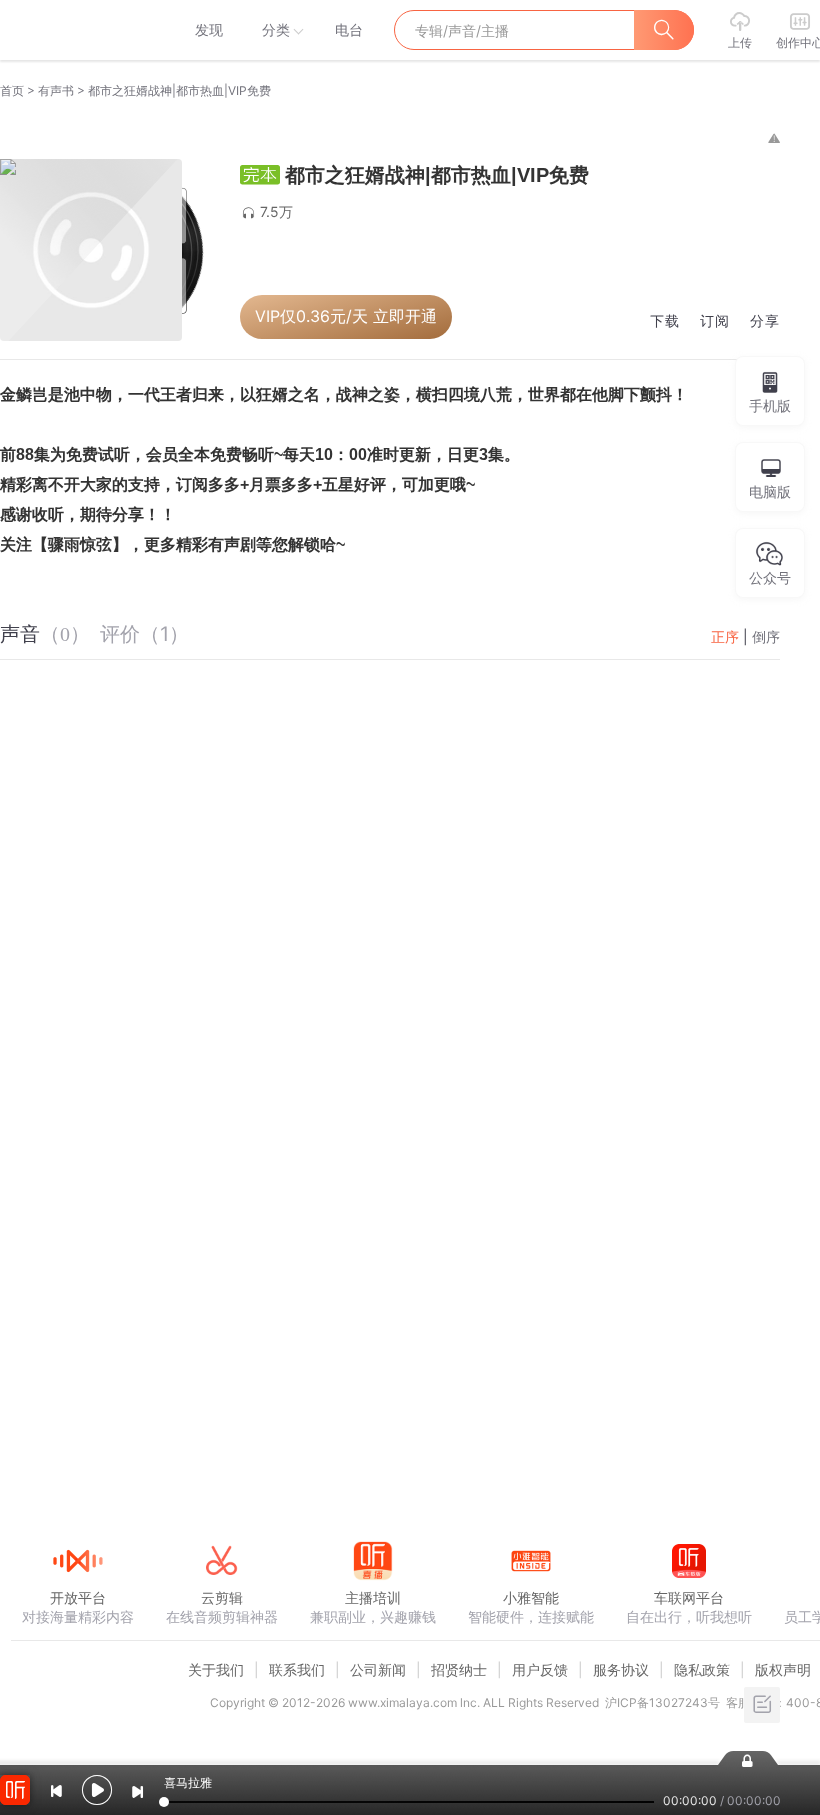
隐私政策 (702, 1669)
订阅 (715, 321)
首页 (12, 90)
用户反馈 (540, 1669)
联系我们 (297, 1669)
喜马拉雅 (77, 30)
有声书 (56, 90)
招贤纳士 (459, 1669)
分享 (765, 321)
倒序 (766, 636)
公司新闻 (378, 1669)
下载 (665, 321)
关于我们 (216, 1669)
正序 (725, 636)
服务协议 (621, 1669)
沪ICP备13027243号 (662, 1702)
